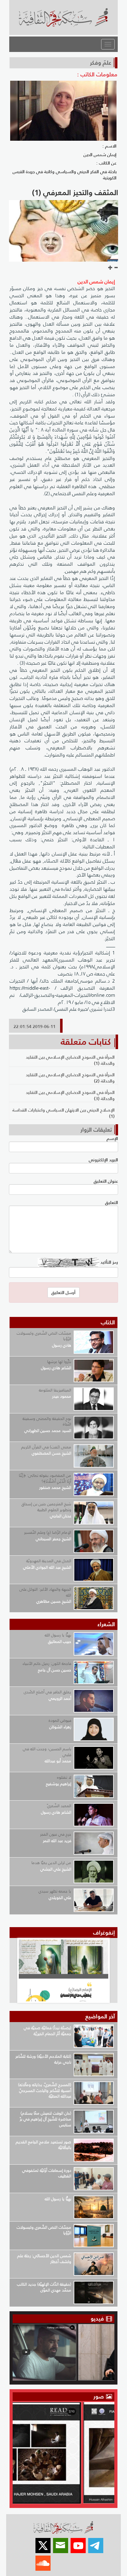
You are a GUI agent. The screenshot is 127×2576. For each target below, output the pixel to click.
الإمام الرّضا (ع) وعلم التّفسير (48, 1532)
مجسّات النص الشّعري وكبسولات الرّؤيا (44, 1336)
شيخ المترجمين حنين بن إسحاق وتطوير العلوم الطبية (46, 1507)
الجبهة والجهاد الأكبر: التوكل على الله (45, 1592)
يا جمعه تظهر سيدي (55, 1891)
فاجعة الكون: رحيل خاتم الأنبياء (47, 1663)
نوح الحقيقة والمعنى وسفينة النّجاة (47, 1421)
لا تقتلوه (64, 1777)
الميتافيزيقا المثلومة (55, 1390)
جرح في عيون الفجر (56, 1834)
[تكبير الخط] (110, 268)
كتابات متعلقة (86, 1042)
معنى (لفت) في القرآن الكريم (46, 1447)
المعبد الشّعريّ (59, 1806)
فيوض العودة (60, 1720)
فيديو (97, 2319)
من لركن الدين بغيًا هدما (51, 1863)
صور (99, 2396)
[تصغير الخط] (116, 268)
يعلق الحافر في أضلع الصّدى (47, 1692)
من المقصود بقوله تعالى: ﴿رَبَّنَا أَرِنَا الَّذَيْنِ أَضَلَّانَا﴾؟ (45, 1478)
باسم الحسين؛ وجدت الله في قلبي (47, 1752)
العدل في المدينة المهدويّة (49, 1561)
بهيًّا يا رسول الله (58, 1635)
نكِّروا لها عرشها (59, 1362)
